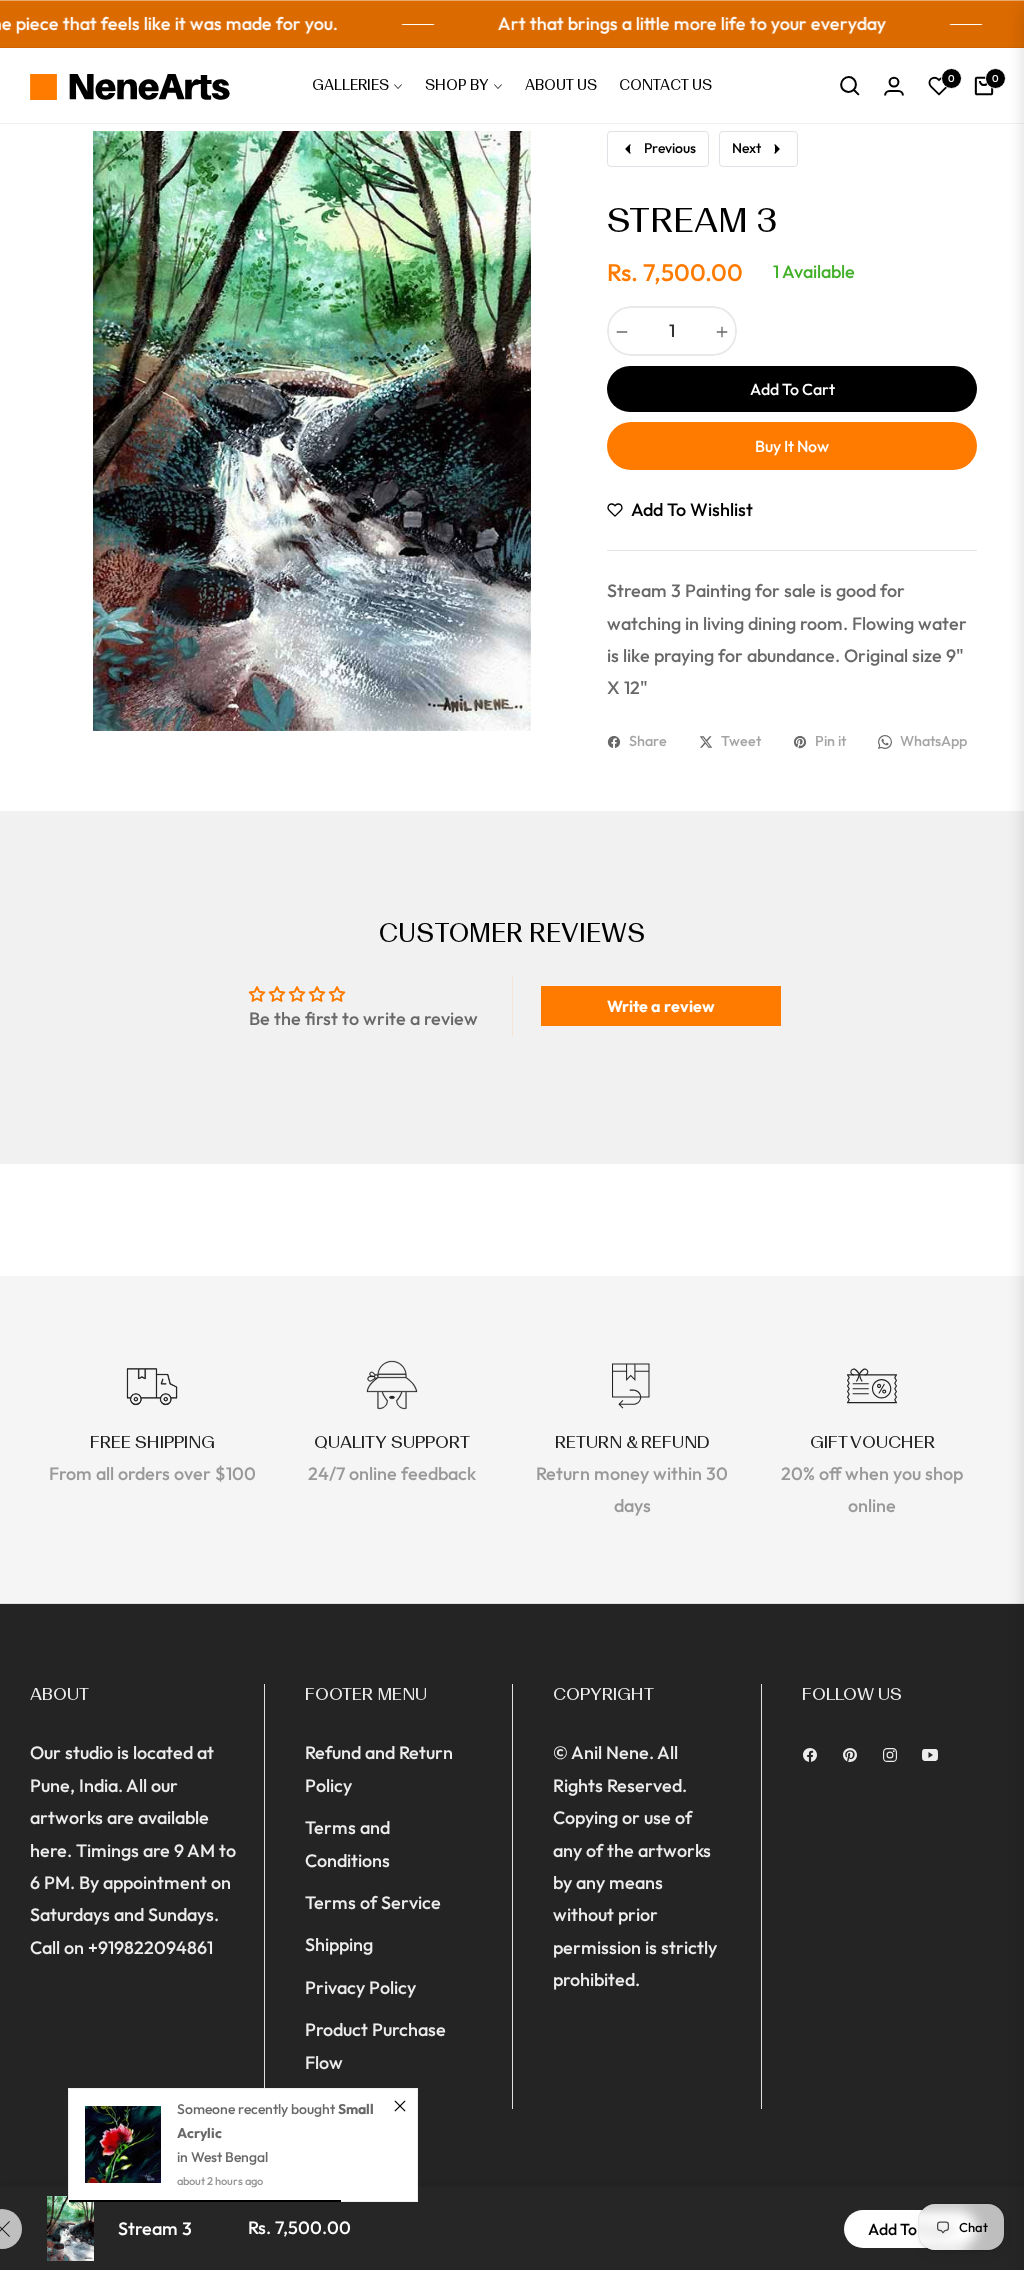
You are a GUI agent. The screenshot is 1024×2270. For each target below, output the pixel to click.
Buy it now (792, 446)
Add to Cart (910, 2229)
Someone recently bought (257, 2109)
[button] (850, 86)
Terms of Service (373, 1902)
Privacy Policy (360, 1987)
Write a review (661, 1006)
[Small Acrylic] (123, 2144)
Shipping (339, 1944)
